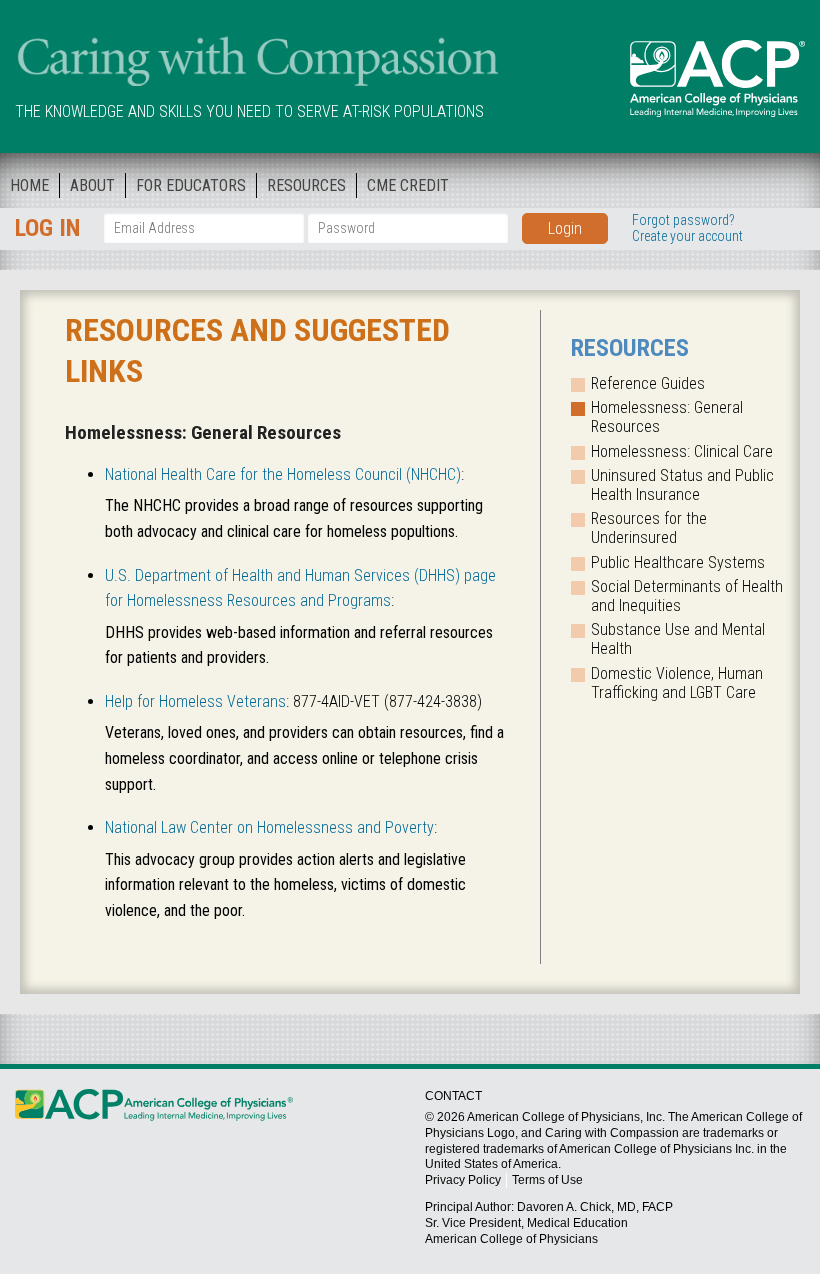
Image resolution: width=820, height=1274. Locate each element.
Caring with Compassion (256, 63)
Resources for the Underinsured (649, 528)
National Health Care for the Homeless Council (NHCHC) (283, 474)
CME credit (408, 185)
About (92, 185)
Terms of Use (547, 1180)
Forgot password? (683, 220)
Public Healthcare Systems (678, 562)
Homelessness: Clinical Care (682, 451)
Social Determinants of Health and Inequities (687, 596)
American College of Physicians (717, 78)
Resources (306, 185)
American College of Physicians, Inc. (566, 1117)
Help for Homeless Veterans (195, 701)
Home (29, 185)
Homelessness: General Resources (667, 417)
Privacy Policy (463, 1180)
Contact (453, 1096)
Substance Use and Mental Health (678, 639)
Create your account (687, 236)
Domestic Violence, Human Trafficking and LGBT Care (677, 683)
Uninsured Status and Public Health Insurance (682, 485)
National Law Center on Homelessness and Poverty (269, 827)
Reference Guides (648, 383)
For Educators (191, 185)
